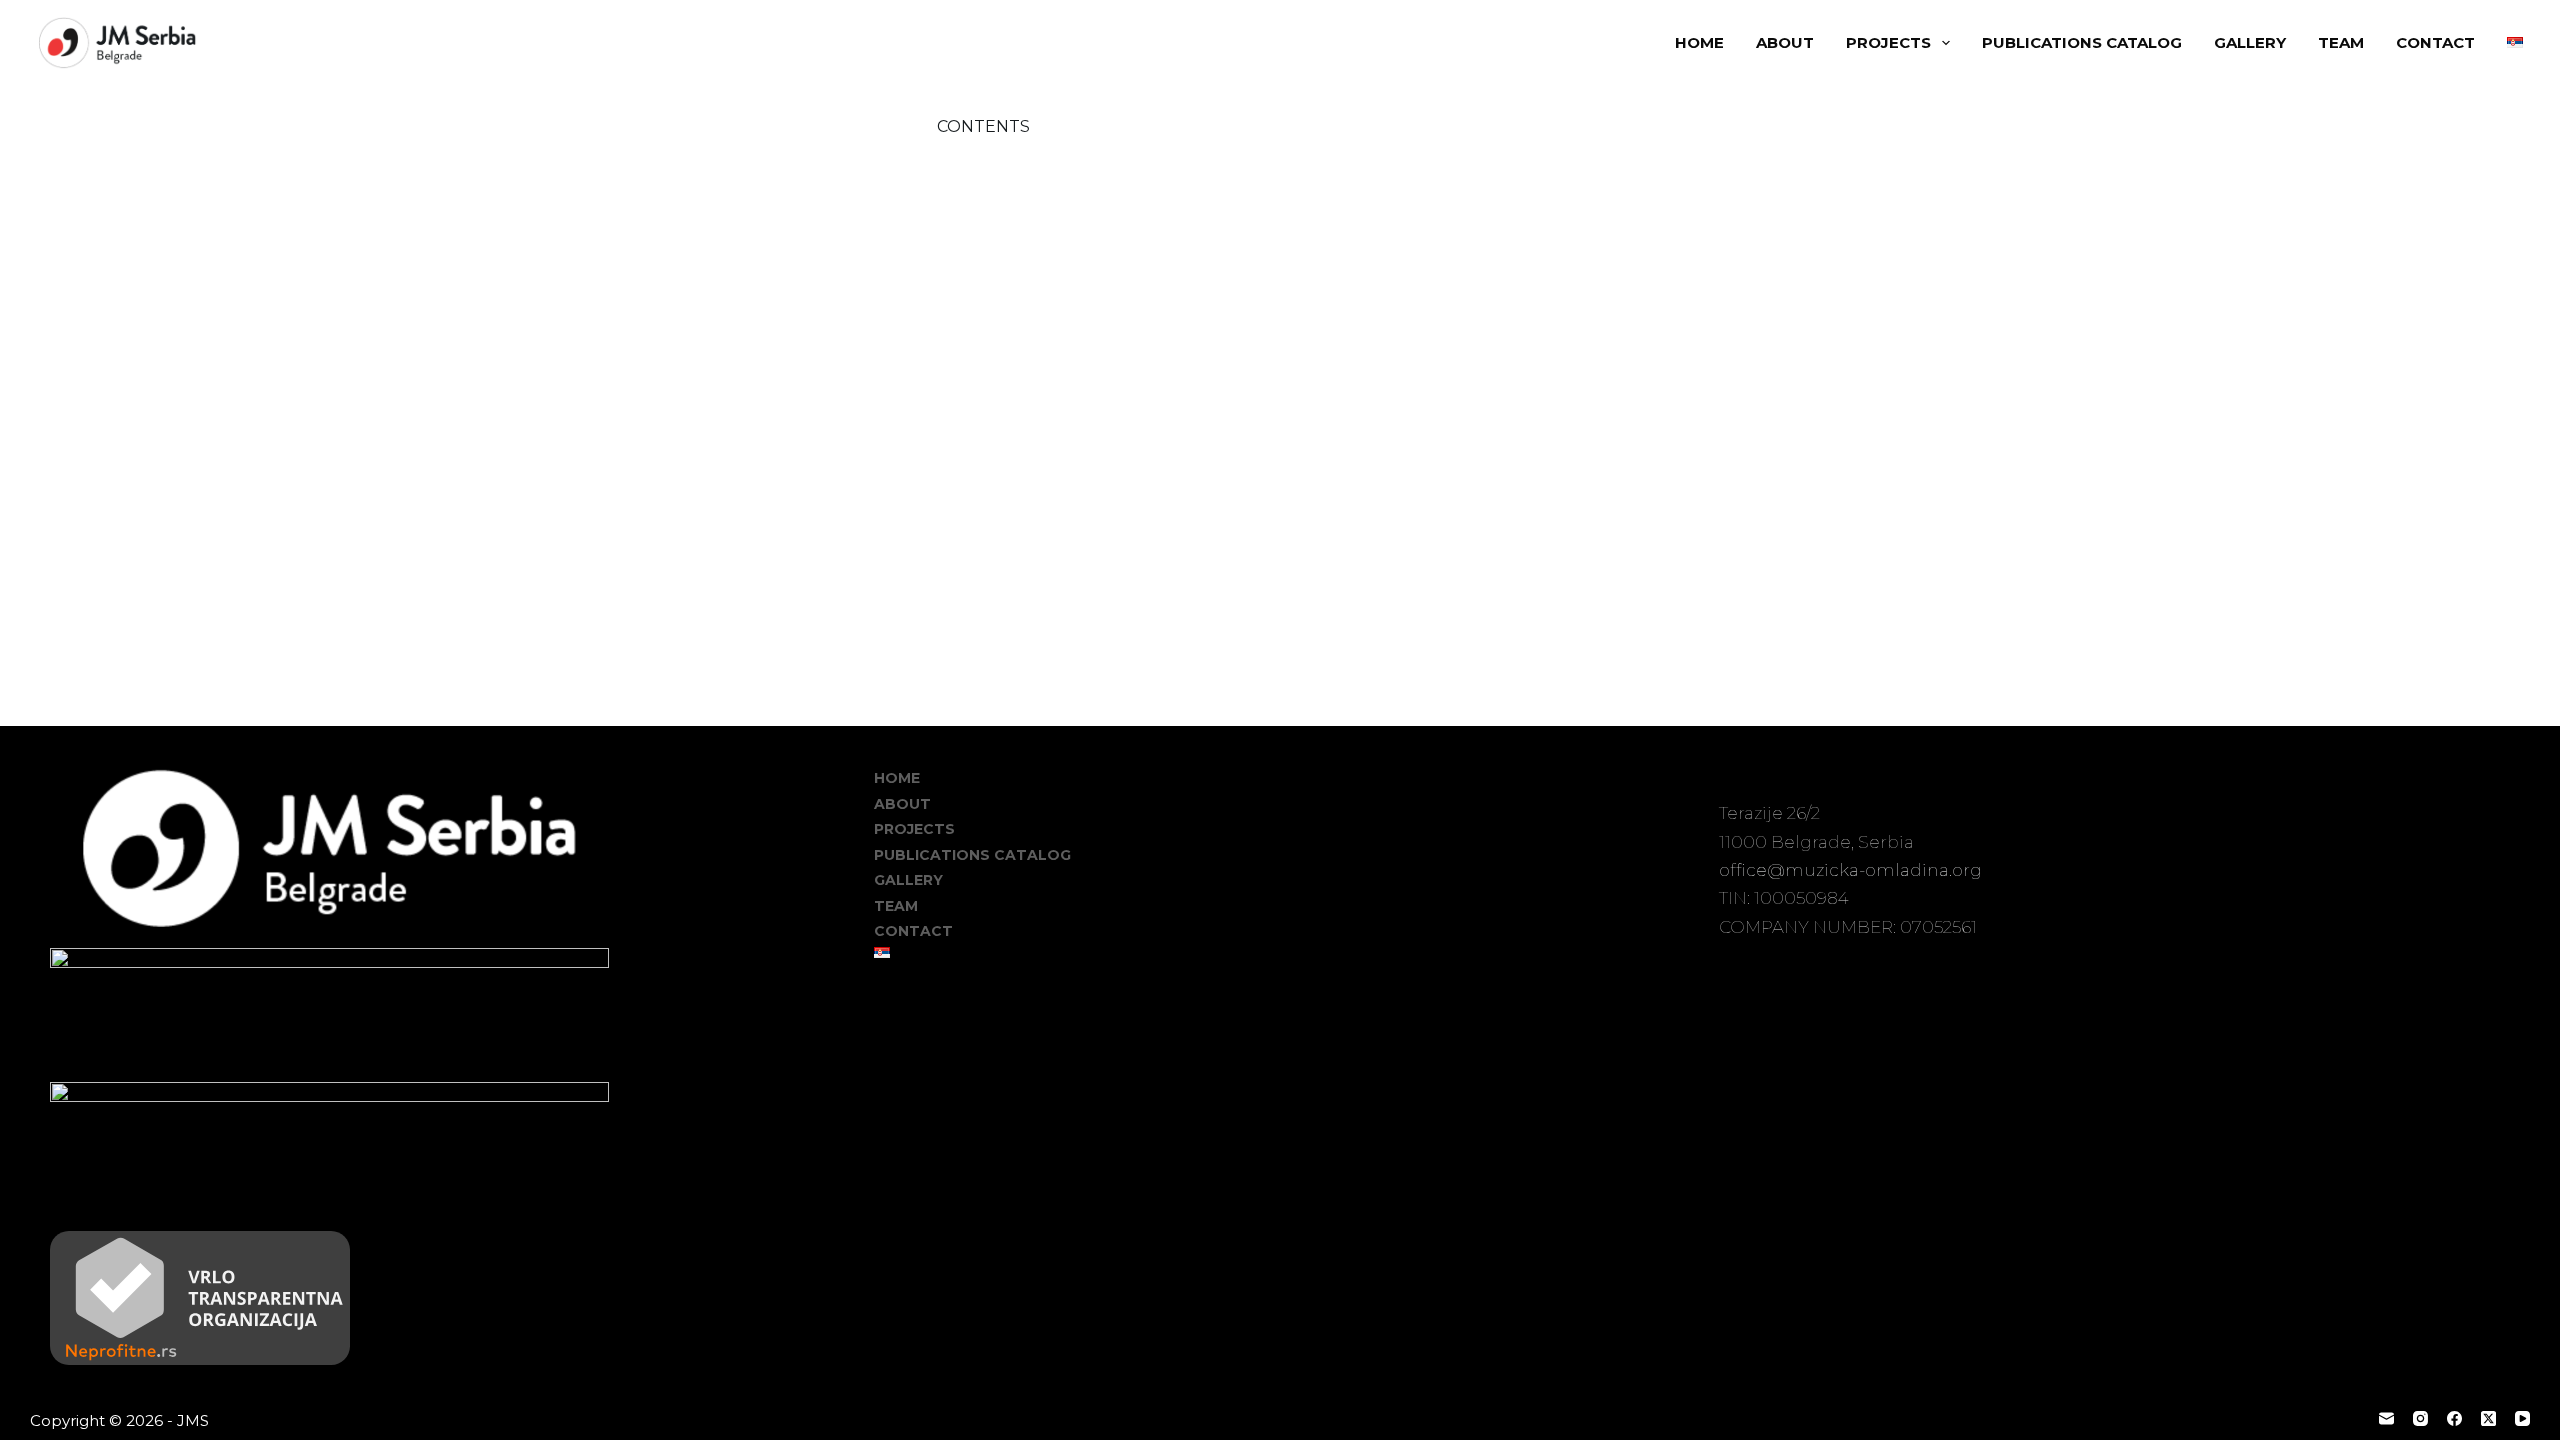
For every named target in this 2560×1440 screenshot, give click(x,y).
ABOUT (1785, 42)
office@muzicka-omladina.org (1850, 870)
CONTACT (2435, 42)
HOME (1699, 42)
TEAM (2341, 42)
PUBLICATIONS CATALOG (2082, 42)
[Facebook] (2454, 1418)
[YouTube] (2522, 1418)
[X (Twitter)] (2488, 1418)
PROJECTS (1888, 42)
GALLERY (2250, 42)
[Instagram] (2420, 1418)
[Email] (2386, 1418)
